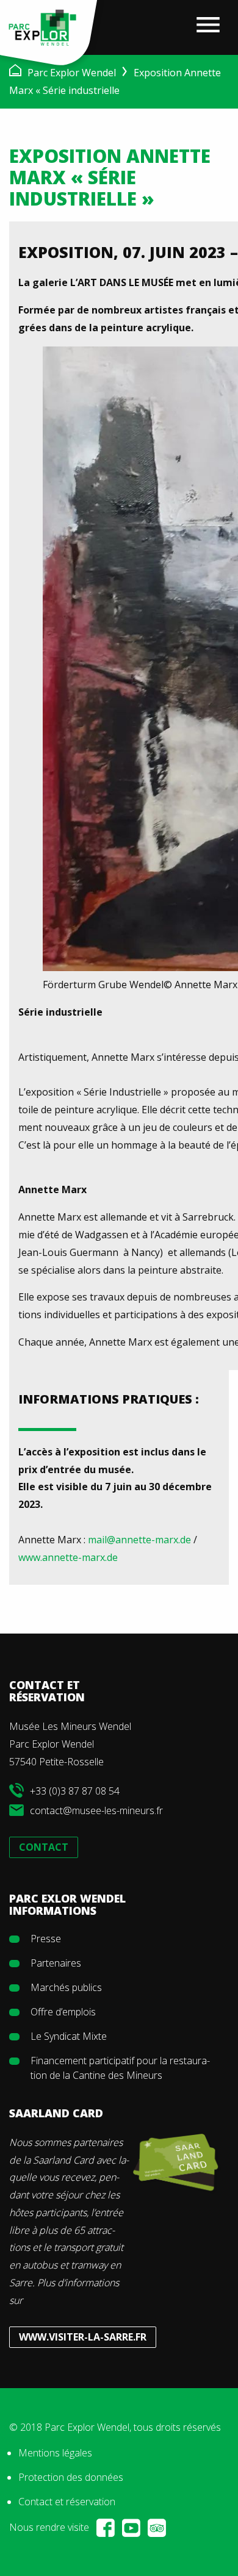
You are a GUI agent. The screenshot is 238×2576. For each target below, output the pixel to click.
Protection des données (71, 2477)
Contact (44, 1847)
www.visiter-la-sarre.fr (83, 2337)
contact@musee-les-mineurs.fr (96, 1810)
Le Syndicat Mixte (69, 2036)
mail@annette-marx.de (139, 1540)
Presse (46, 1939)
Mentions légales (55, 2453)
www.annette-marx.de (68, 1557)
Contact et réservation (67, 2502)
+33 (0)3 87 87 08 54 (75, 1791)
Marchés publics (66, 1987)
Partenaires (56, 1963)
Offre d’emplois (63, 2012)
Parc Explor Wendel (72, 73)
